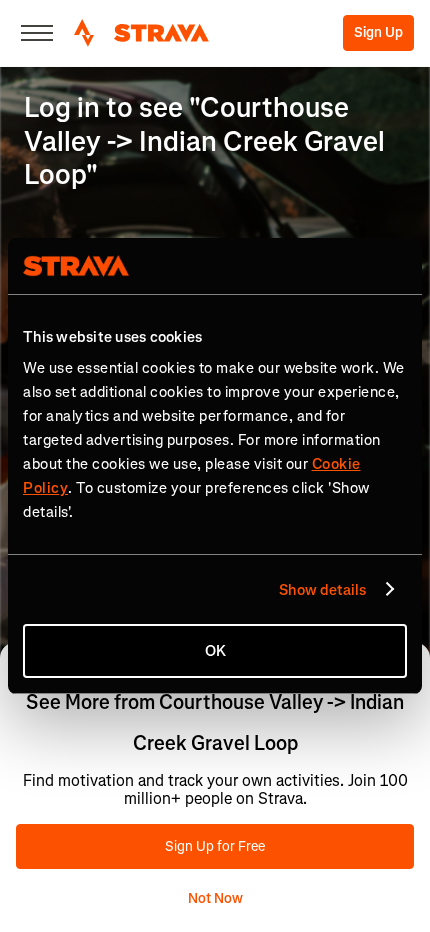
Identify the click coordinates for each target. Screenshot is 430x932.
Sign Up (378, 32)
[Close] (37, 33)
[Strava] (141, 33)
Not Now (215, 898)
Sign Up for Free (215, 846)
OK (215, 651)
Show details (322, 590)
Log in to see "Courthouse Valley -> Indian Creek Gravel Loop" (204, 141)
